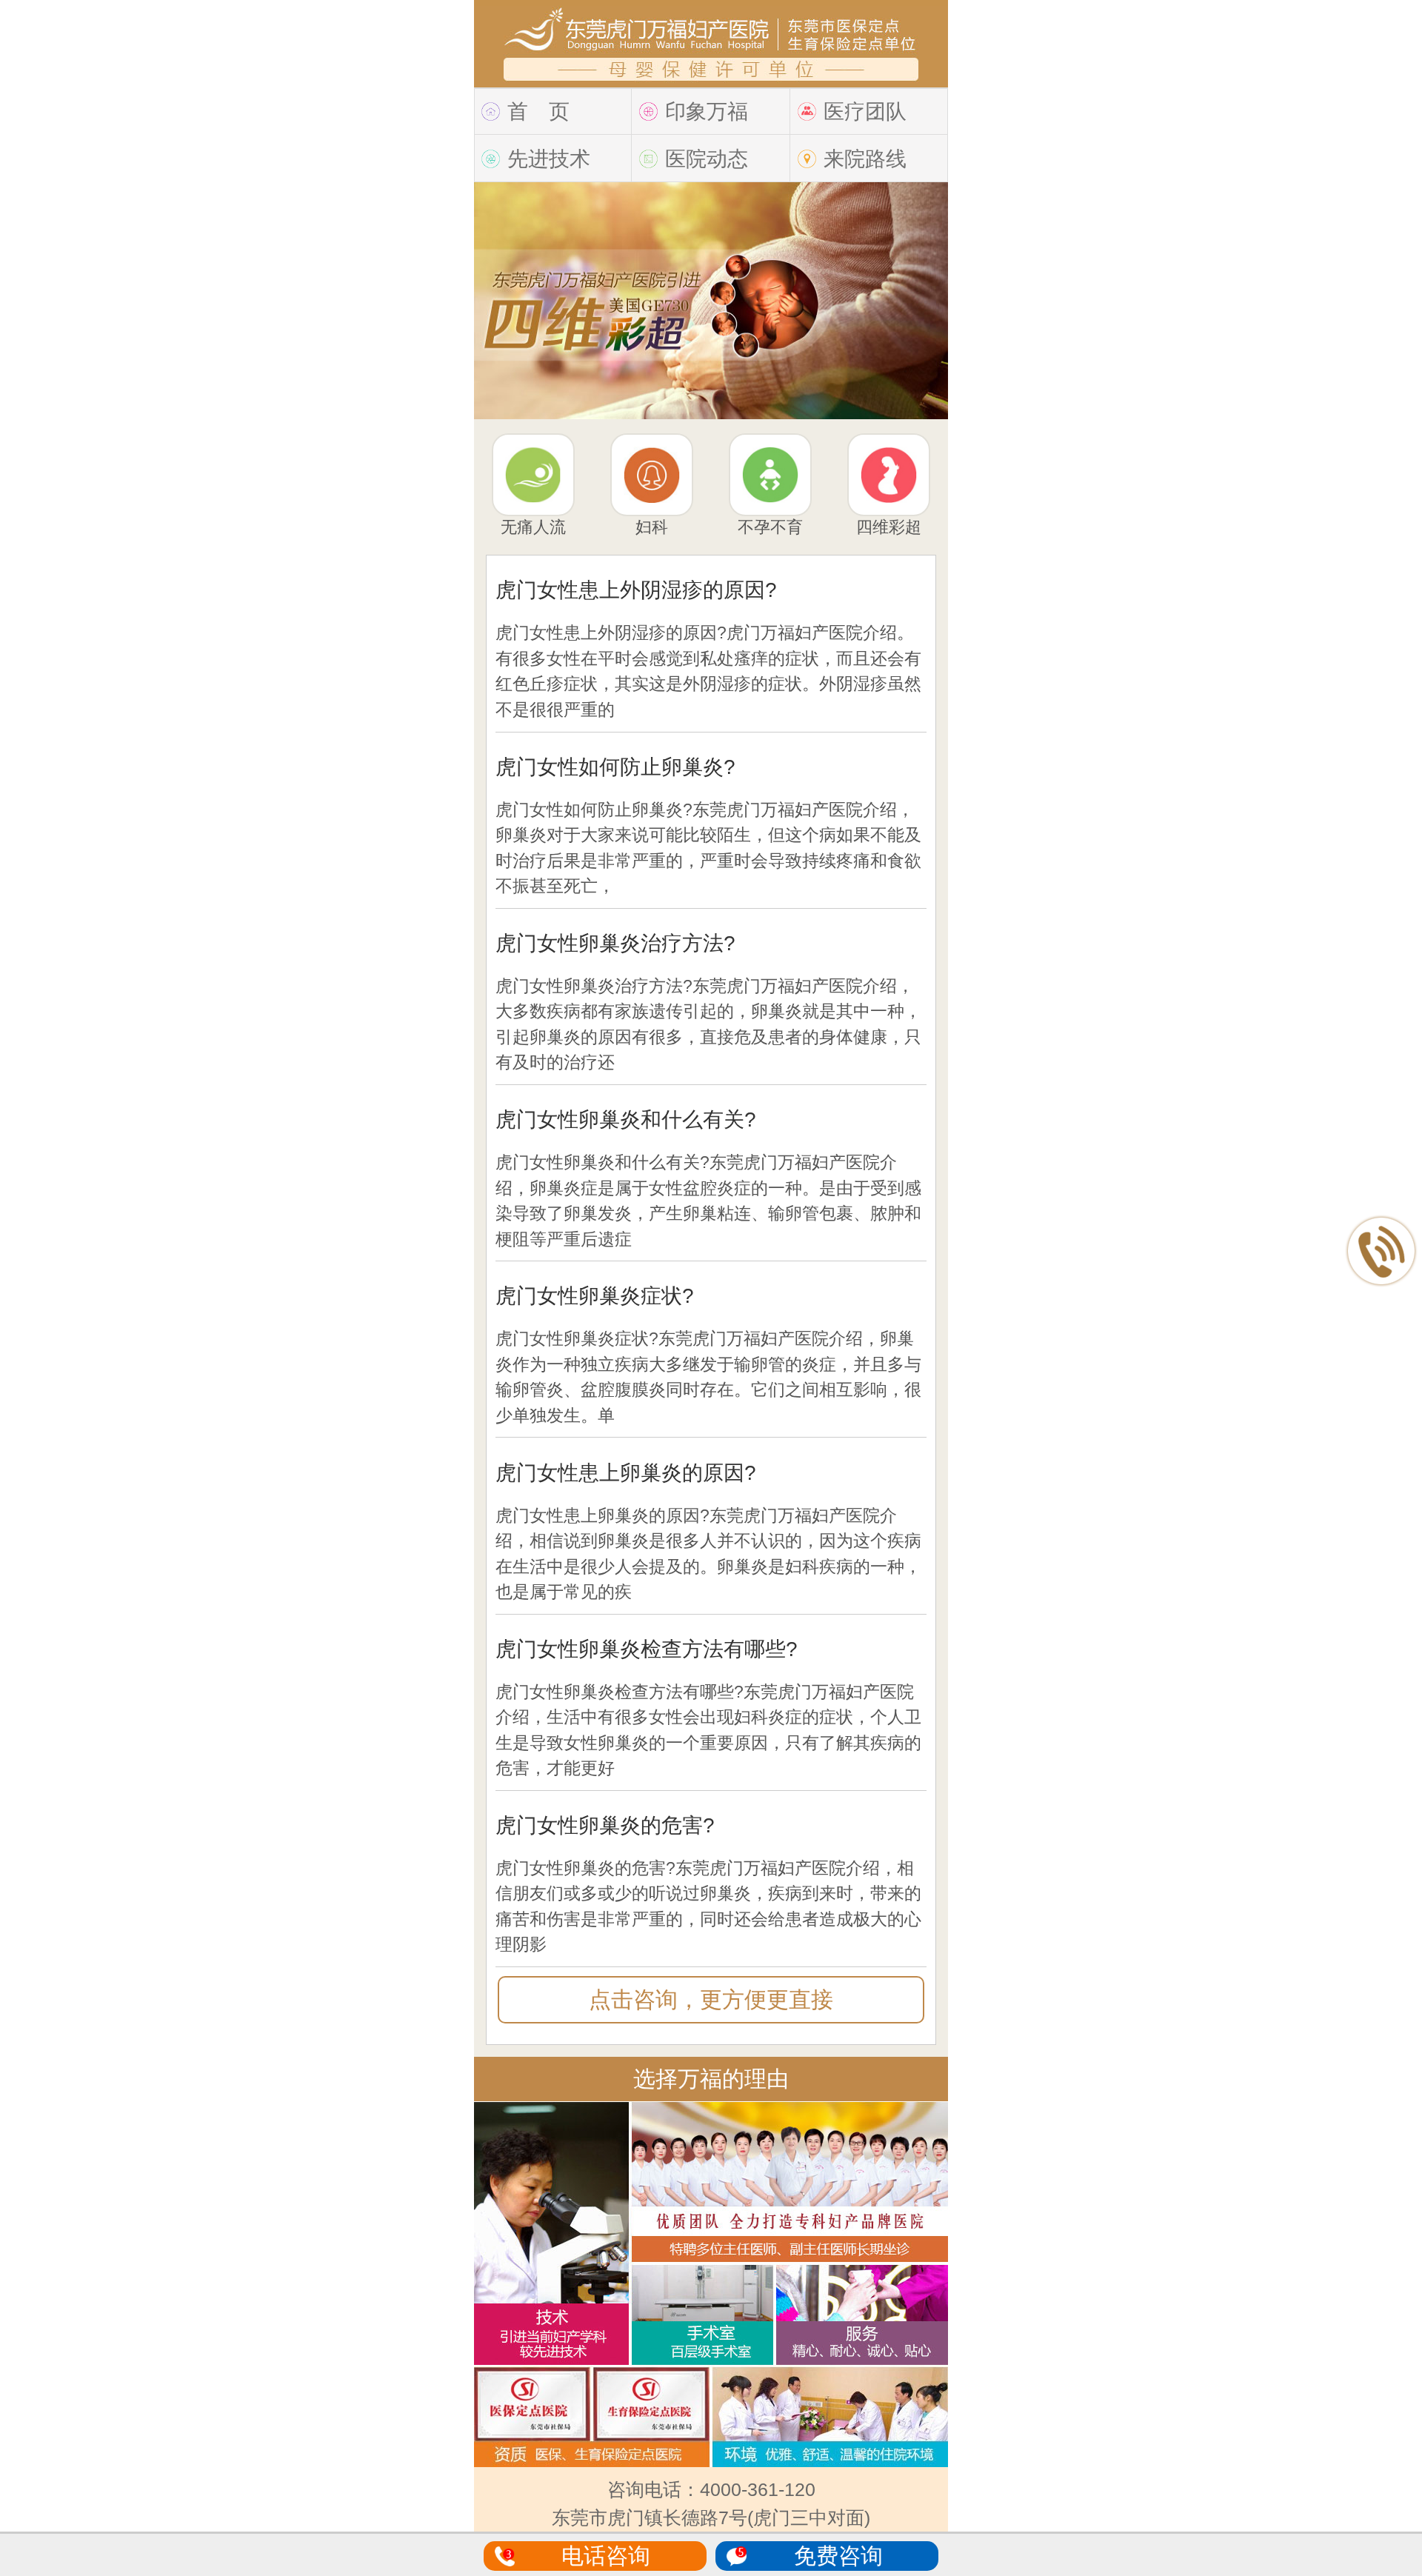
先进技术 (549, 159)
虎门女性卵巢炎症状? (595, 1296)
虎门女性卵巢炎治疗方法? (615, 943)
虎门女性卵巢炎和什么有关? (626, 1120)
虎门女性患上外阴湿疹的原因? (636, 590)
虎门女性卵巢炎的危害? (605, 1825)
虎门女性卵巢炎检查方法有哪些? (647, 1649)
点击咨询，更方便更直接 (711, 1999)
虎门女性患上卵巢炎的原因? (626, 1473)
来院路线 (865, 159)
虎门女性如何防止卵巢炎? (615, 767)
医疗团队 (865, 111)
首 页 (538, 111)
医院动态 (707, 159)
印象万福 (707, 111)
